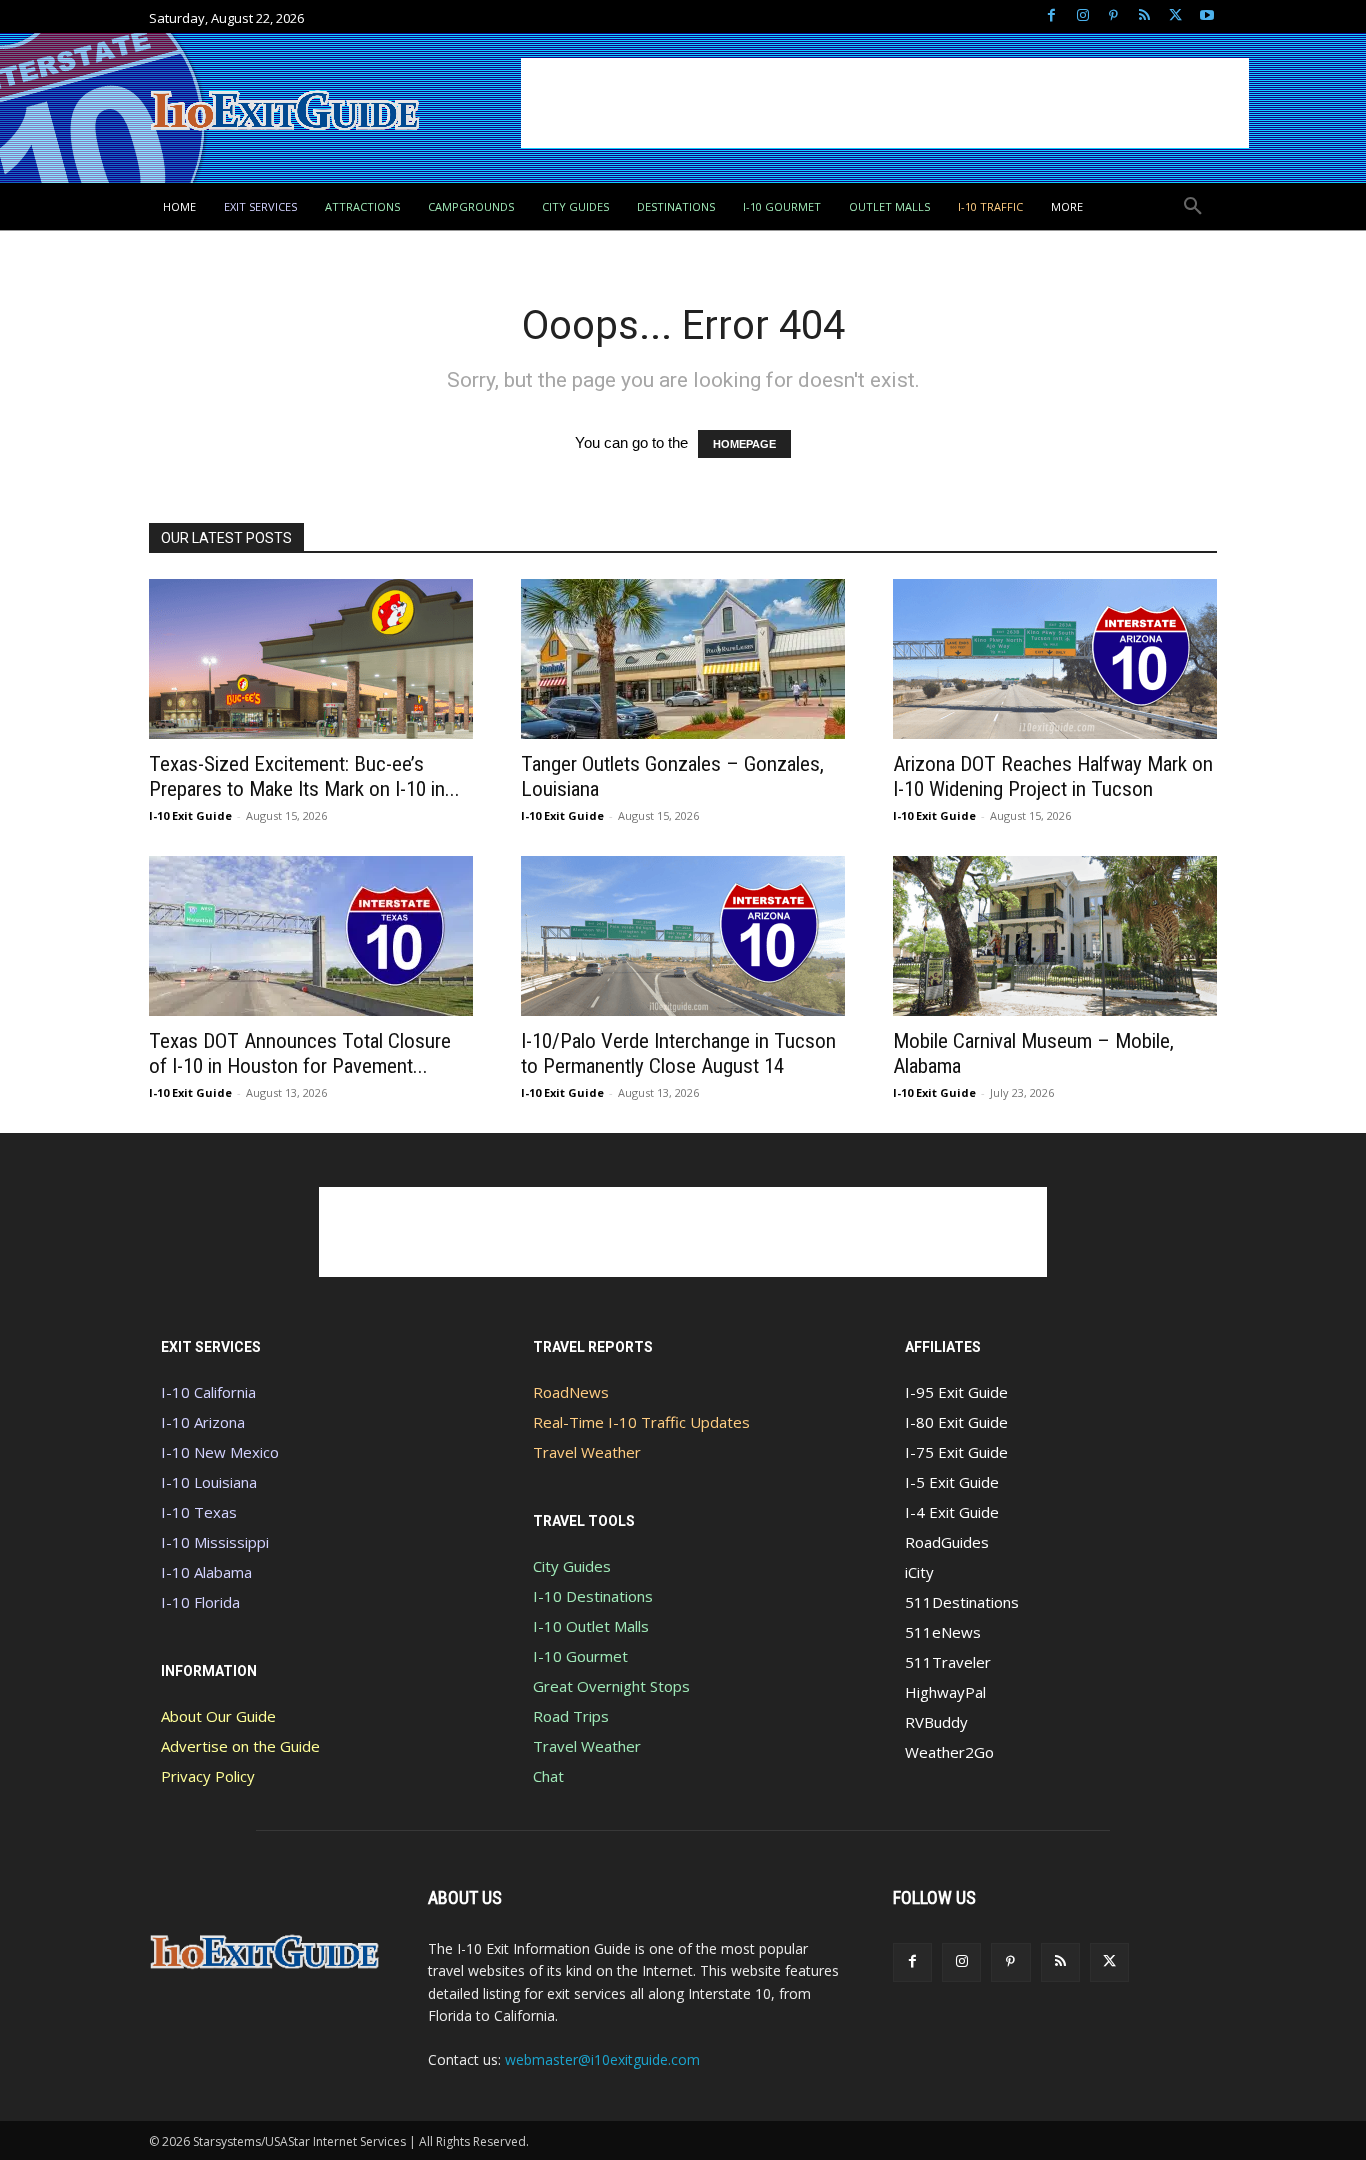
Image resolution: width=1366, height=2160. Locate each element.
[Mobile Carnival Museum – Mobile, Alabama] (1055, 936)
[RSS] (1144, 16)
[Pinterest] (1113, 16)
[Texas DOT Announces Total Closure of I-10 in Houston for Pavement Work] (311, 936)
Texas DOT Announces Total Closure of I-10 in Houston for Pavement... (300, 1053)
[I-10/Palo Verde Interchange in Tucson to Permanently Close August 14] (683, 936)
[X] (1175, 16)
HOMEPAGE (744, 444)
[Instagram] (1082, 16)
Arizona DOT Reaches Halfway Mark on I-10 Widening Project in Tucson (1053, 776)
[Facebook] (1051, 16)
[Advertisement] (885, 103)
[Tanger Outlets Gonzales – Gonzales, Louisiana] (683, 659)
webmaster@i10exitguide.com (602, 2059)
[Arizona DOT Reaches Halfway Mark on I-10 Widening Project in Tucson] (1055, 659)
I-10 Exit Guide (190, 815)
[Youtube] (1206, 16)
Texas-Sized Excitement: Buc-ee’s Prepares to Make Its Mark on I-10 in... (304, 776)
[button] (1193, 207)
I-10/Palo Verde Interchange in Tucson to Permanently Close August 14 (678, 1053)
